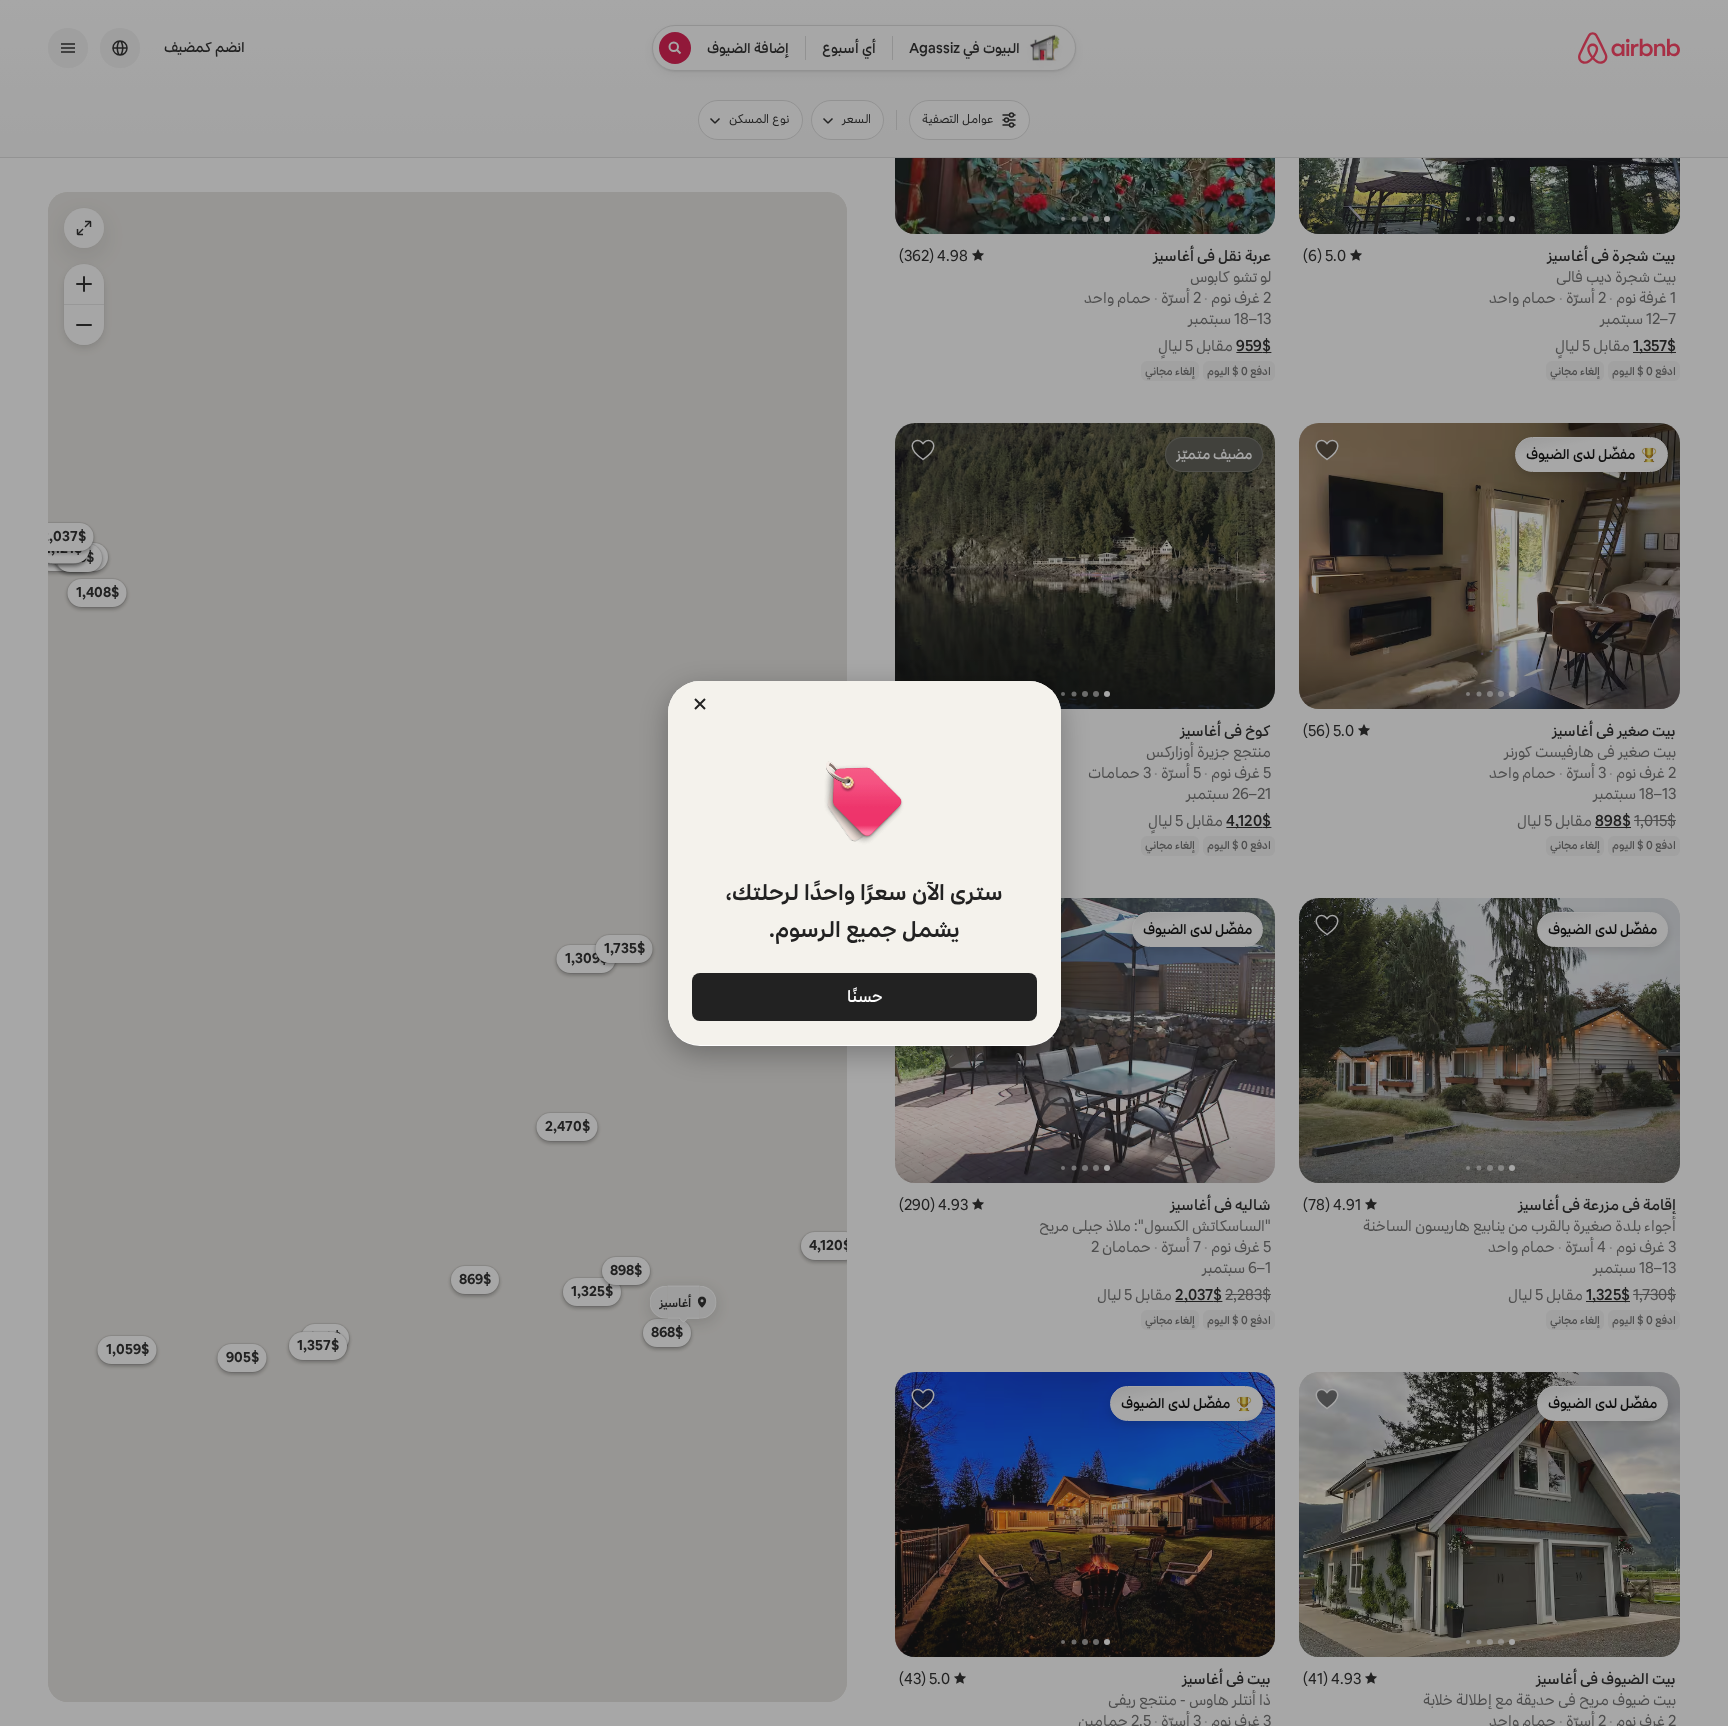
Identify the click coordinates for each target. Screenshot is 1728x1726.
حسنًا (864, 996)
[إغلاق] (700, 704)
